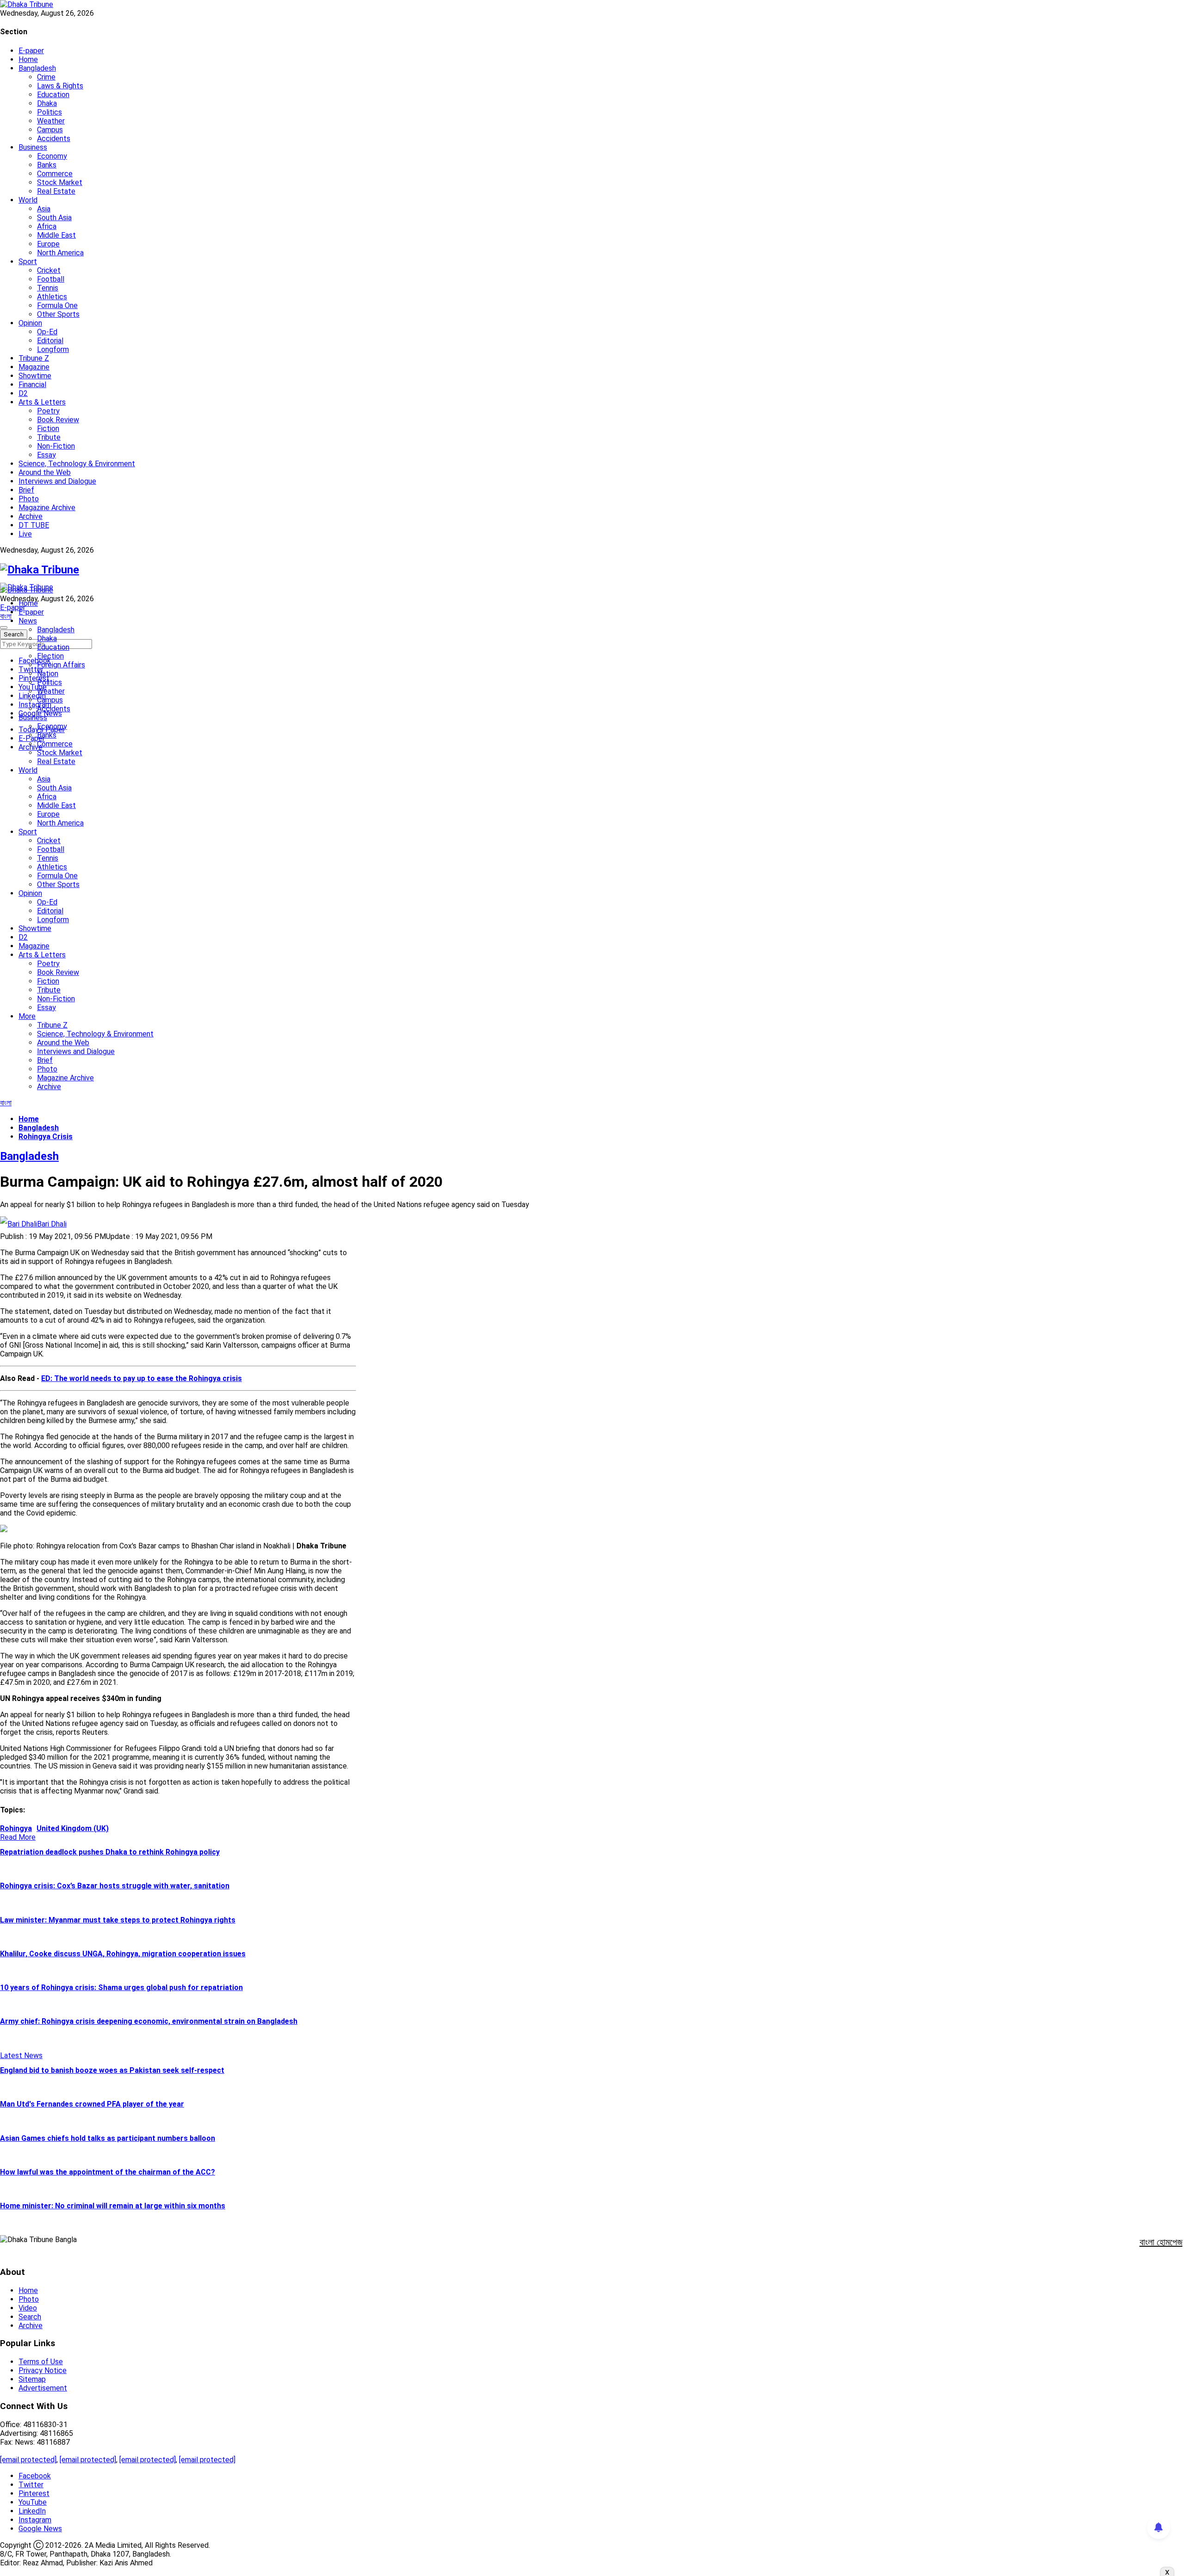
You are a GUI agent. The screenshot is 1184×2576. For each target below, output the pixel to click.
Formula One (57, 305)
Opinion (30, 323)
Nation (48, 674)
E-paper (31, 51)
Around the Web (45, 472)
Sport (28, 262)
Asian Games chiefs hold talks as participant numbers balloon (108, 2138)
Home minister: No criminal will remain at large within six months (113, 2206)
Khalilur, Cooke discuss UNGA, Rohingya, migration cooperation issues (123, 1954)
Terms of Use (41, 2362)
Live (25, 534)
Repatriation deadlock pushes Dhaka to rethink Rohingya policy (110, 1852)
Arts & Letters (42, 402)
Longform (53, 349)
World (28, 200)
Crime (46, 77)
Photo (29, 499)
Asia (44, 209)
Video (28, 2308)
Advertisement (43, 2388)
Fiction (48, 428)
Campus (50, 130)
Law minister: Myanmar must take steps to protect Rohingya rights (118, 1920)
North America (60, 253)
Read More (18, 1837)
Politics (49, 112)
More (27, 1016)
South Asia (54, 218)
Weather (51, 121)
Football (51, 279)
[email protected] (28, 2460)
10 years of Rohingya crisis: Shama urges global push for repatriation (121, 1987)
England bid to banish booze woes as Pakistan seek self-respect (112, 2070)
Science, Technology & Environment (77, 464)
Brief (26, 490)
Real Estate (56, 191)
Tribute (49, 437)
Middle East (56, 235)
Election (50, 656)
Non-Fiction (56, 446)
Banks (47, 165)
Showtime (35, 376)
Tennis (48, 288)
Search (30, 2317)
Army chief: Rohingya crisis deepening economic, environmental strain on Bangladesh (149, 2021)
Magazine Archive (47, 508)
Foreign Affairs (61, 665)
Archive (31, 516)
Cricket (49, 270)
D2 (23, 393)
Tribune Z (34, 358)
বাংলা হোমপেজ (1161, 2242)
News (28, 621)
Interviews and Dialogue (57, 481)
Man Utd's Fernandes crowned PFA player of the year (92, 2104)
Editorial (50, 341)
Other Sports (58, 314)
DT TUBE (34, 525)
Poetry (48, 411)
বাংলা (6, 616)
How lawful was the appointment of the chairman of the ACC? (108, 2172)
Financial (32, 385)
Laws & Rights (60, 86)
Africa (47, 226)
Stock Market (60, 182)
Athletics (52, 297)
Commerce (55, 174)
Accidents (54, 139)
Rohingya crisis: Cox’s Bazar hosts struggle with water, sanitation (115, 1886)
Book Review (58, 420)
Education (53, 95)
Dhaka (47, 103)
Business (33, 147)
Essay (46, 455)
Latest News (21, 2055)
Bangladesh (37, 68)
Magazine (34, 367)
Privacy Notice (43, 2370)
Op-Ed (47, 332)
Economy (52, 156)
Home (28, 59)
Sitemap (32, 2379)
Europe (48, 244)
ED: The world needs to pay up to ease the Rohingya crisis (142, 1378)
